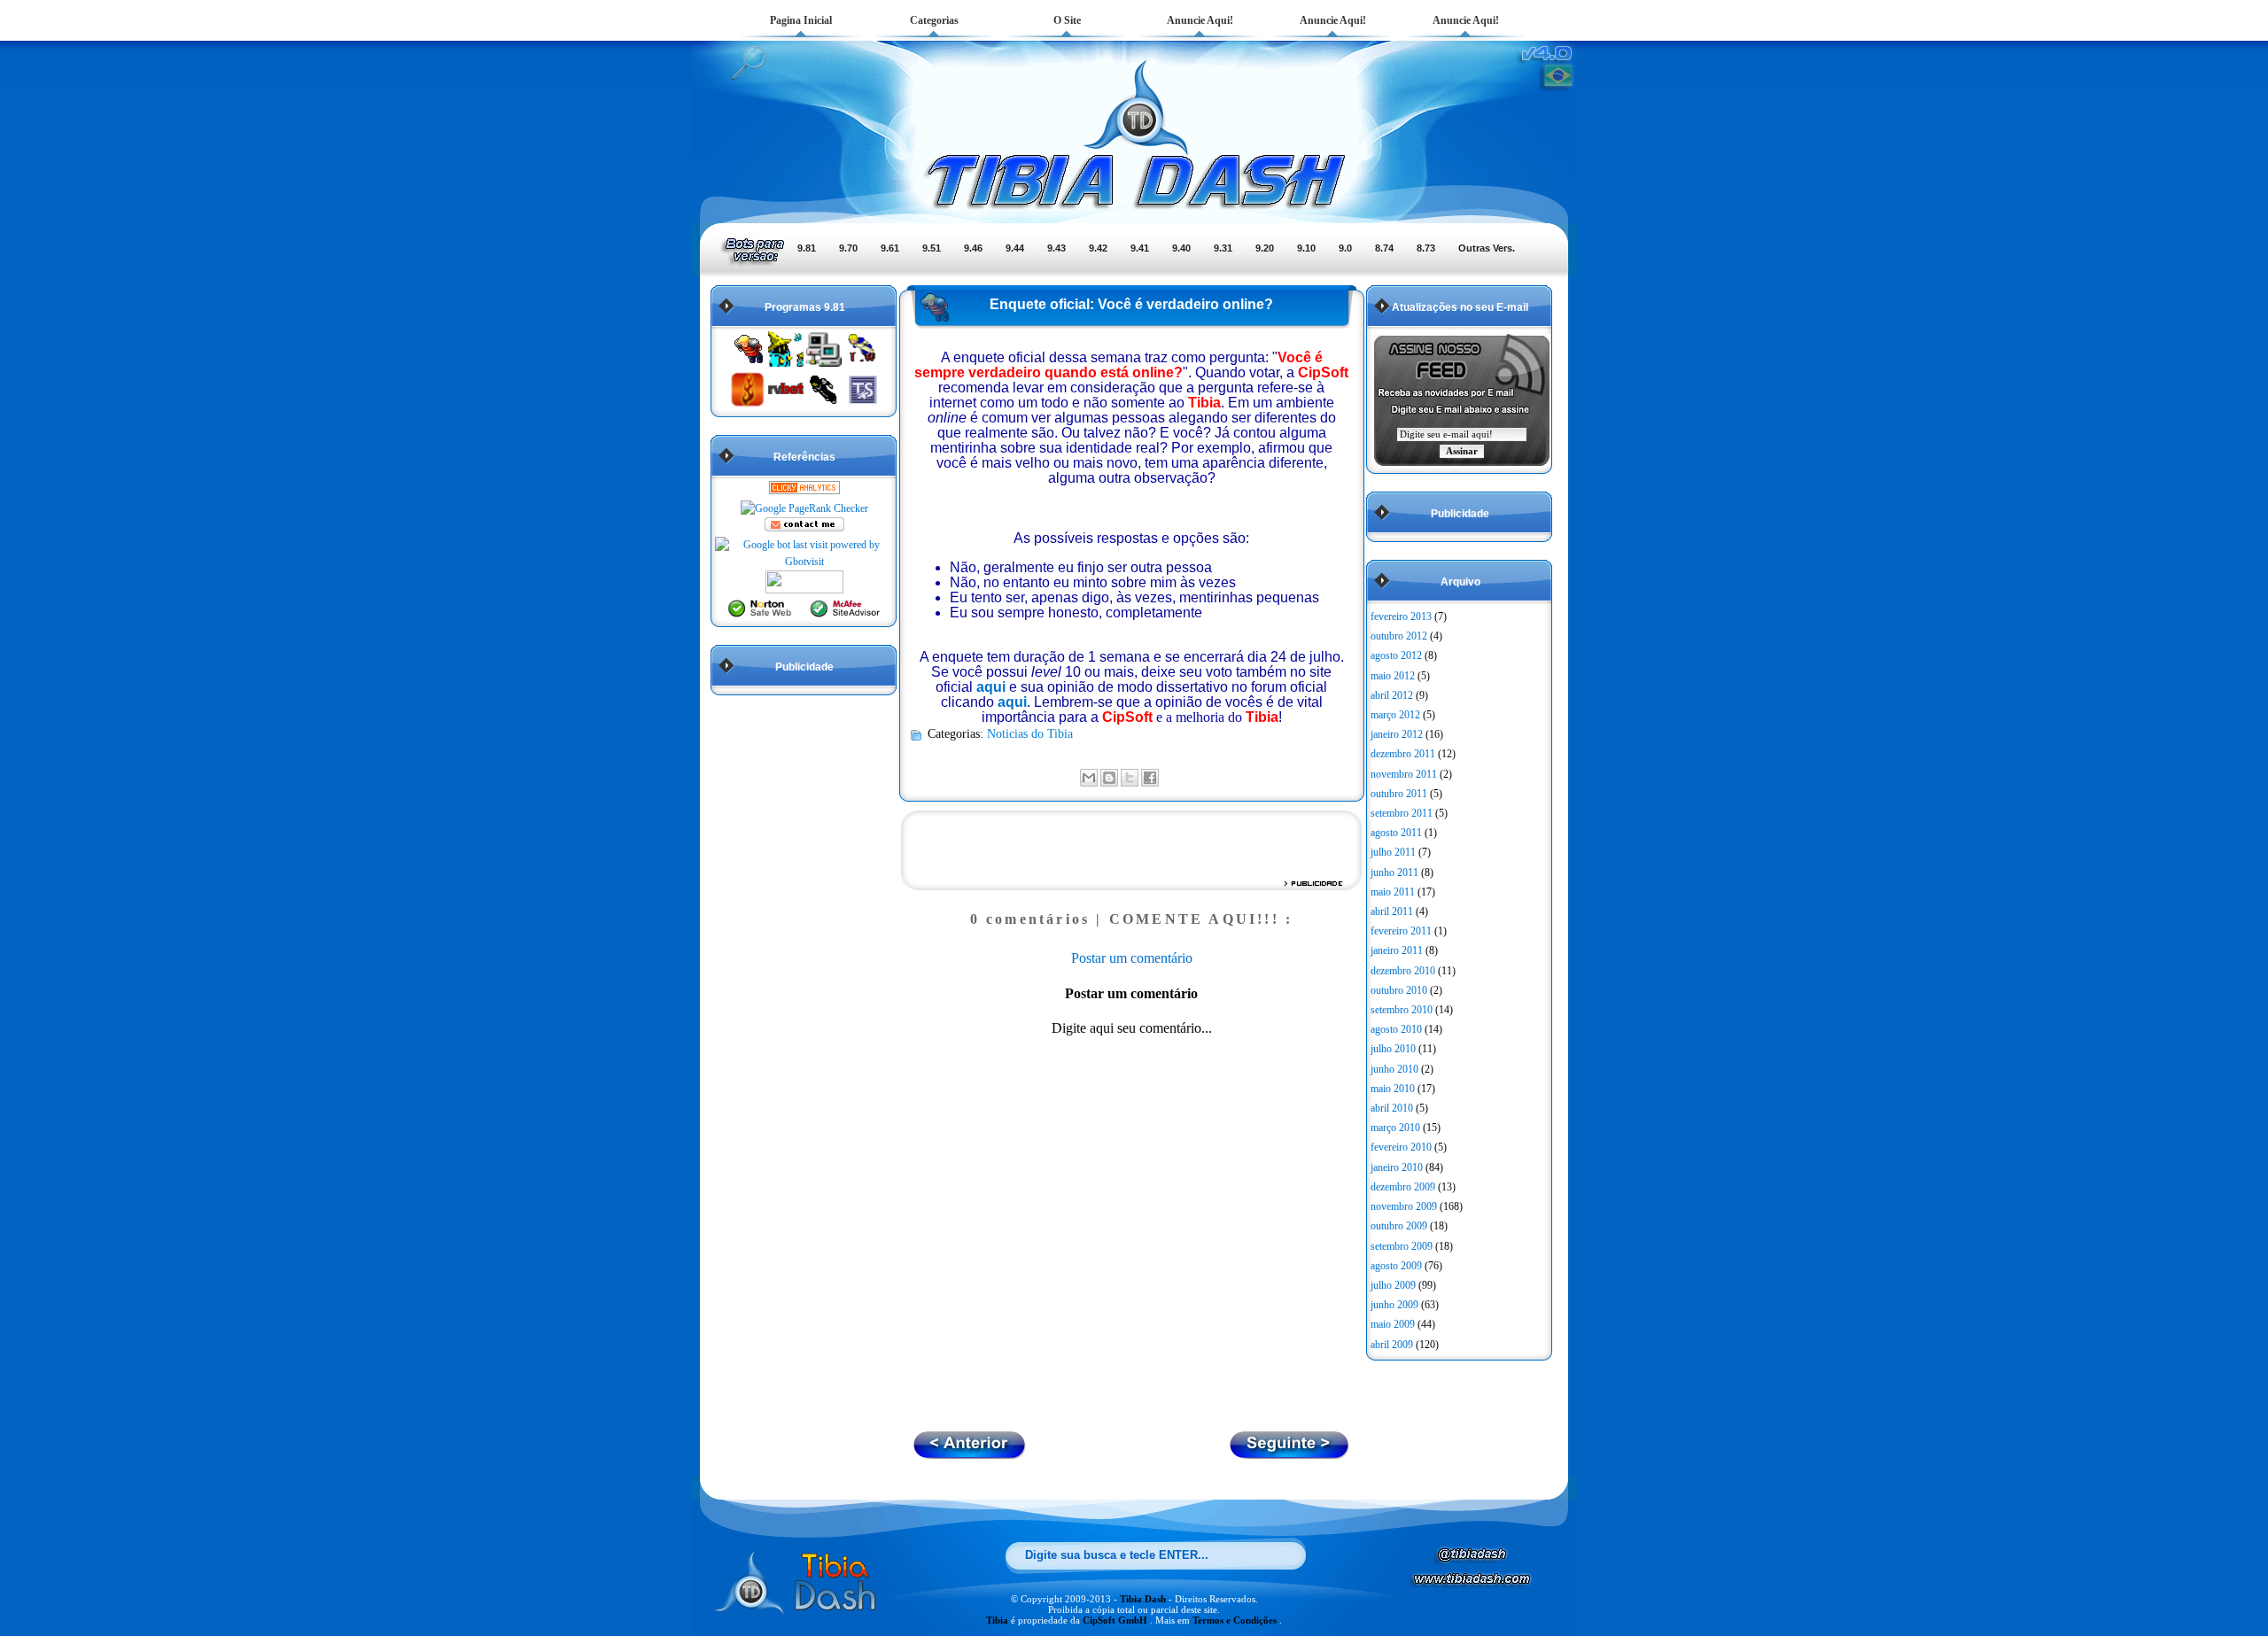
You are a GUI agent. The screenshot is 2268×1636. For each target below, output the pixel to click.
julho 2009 (1393, 1285)
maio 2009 (1393, 1324)
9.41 (1140, 248)
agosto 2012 (1396, 655)
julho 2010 (1393, 1049)
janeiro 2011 (1397, 950)
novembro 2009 (1404, 1206)
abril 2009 (1392, 1345)
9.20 (1265, 248)
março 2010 (1395, 1128)
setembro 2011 (1402, 813)
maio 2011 (1393, 892)
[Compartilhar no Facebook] (1150, 778)
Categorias (934, 20)
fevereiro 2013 (1401, 616)
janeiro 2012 (1397, 734)
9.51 (932, 248)
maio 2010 (1393, 1089)
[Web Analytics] (804, 491)
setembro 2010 (1402, 1010)
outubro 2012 (1399, 636)
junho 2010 (1394, 1069)
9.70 (848, 248)
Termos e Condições (1236, 1620)
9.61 (890, 248)
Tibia (998, 1620)
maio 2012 (1393, 676)
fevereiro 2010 (1401, 1147)
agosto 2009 (1396, 1266)
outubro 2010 (1399, 990)
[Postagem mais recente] (1290, 1454)
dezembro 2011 (1403, 754)
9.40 (1181, 248)
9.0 (1345, 248)
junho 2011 (1394, 872)
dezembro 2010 (1403, 971)
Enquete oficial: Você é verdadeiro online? (1131, 304)
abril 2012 (1392, 695)
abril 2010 (1392, 1108)
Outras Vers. (1487, 248)
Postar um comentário (1132, 958)
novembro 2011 (1404, 774)
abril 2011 (1392, 911)
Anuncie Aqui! (1200, 20)
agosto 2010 (1396, 1029)
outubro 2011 (1399, 794)
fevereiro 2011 (1401, 931)
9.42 (1098, 248)
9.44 (1015, 248)
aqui (991, 687)
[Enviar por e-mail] (1089, 778)
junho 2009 (1394, 1305)
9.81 (807, 248)
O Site (1067, 20)
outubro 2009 (1399, 1226)
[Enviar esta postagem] (1164, 776)
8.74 (1384, 248)
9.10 (1306, 248)
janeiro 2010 (1397, 1167)
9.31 (1223, 248)
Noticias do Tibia (1030, 733)
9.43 (1056, 248)
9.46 (973, 248)
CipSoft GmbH (1116, 1620)
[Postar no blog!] (1109, 778)
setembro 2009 (1402, 1246)
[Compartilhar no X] (1130, 778)
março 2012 (1395, 715)
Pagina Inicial (801, 20)
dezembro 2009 (1403, 1187)
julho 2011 (1393, 852)
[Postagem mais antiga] (970, 1454)
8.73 (1426, 248)
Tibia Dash (1144, 1599)
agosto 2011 (1396, 833)
